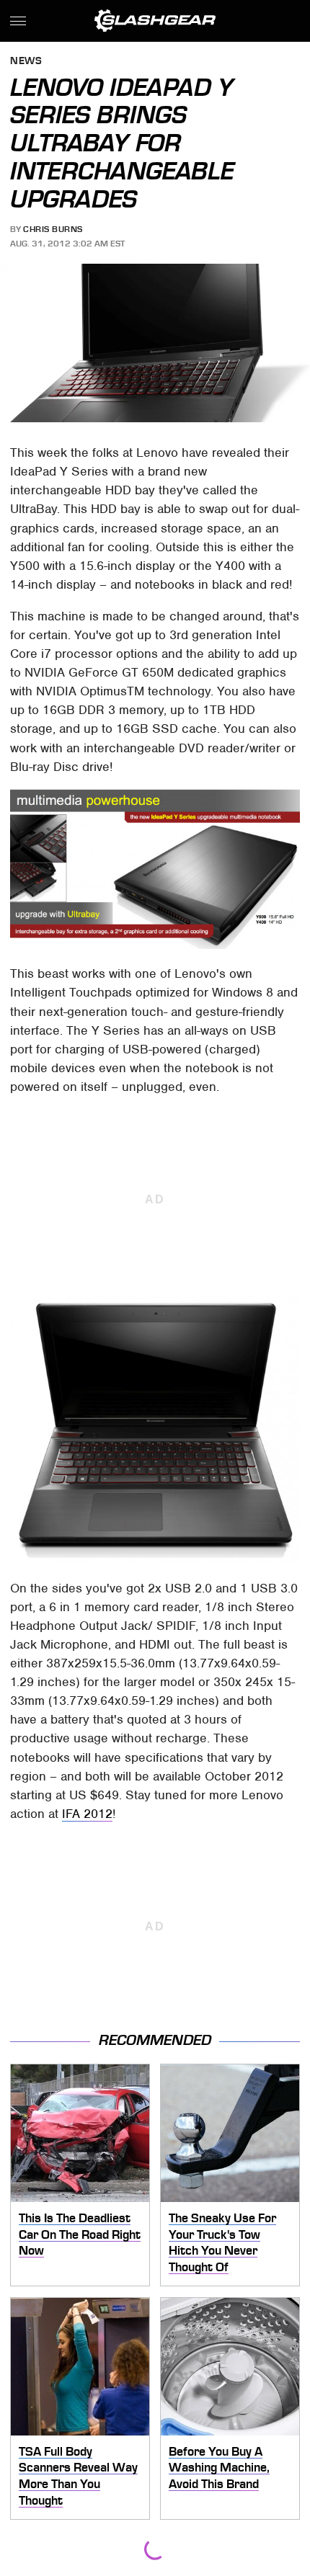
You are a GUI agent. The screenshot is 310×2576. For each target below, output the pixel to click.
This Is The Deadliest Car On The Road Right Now (80, 2234)
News (26, 62)
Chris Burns (53, 229)
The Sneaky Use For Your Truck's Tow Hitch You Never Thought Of (222, 2242)
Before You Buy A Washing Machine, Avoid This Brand (219, 2468)
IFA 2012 (87, 1814)
